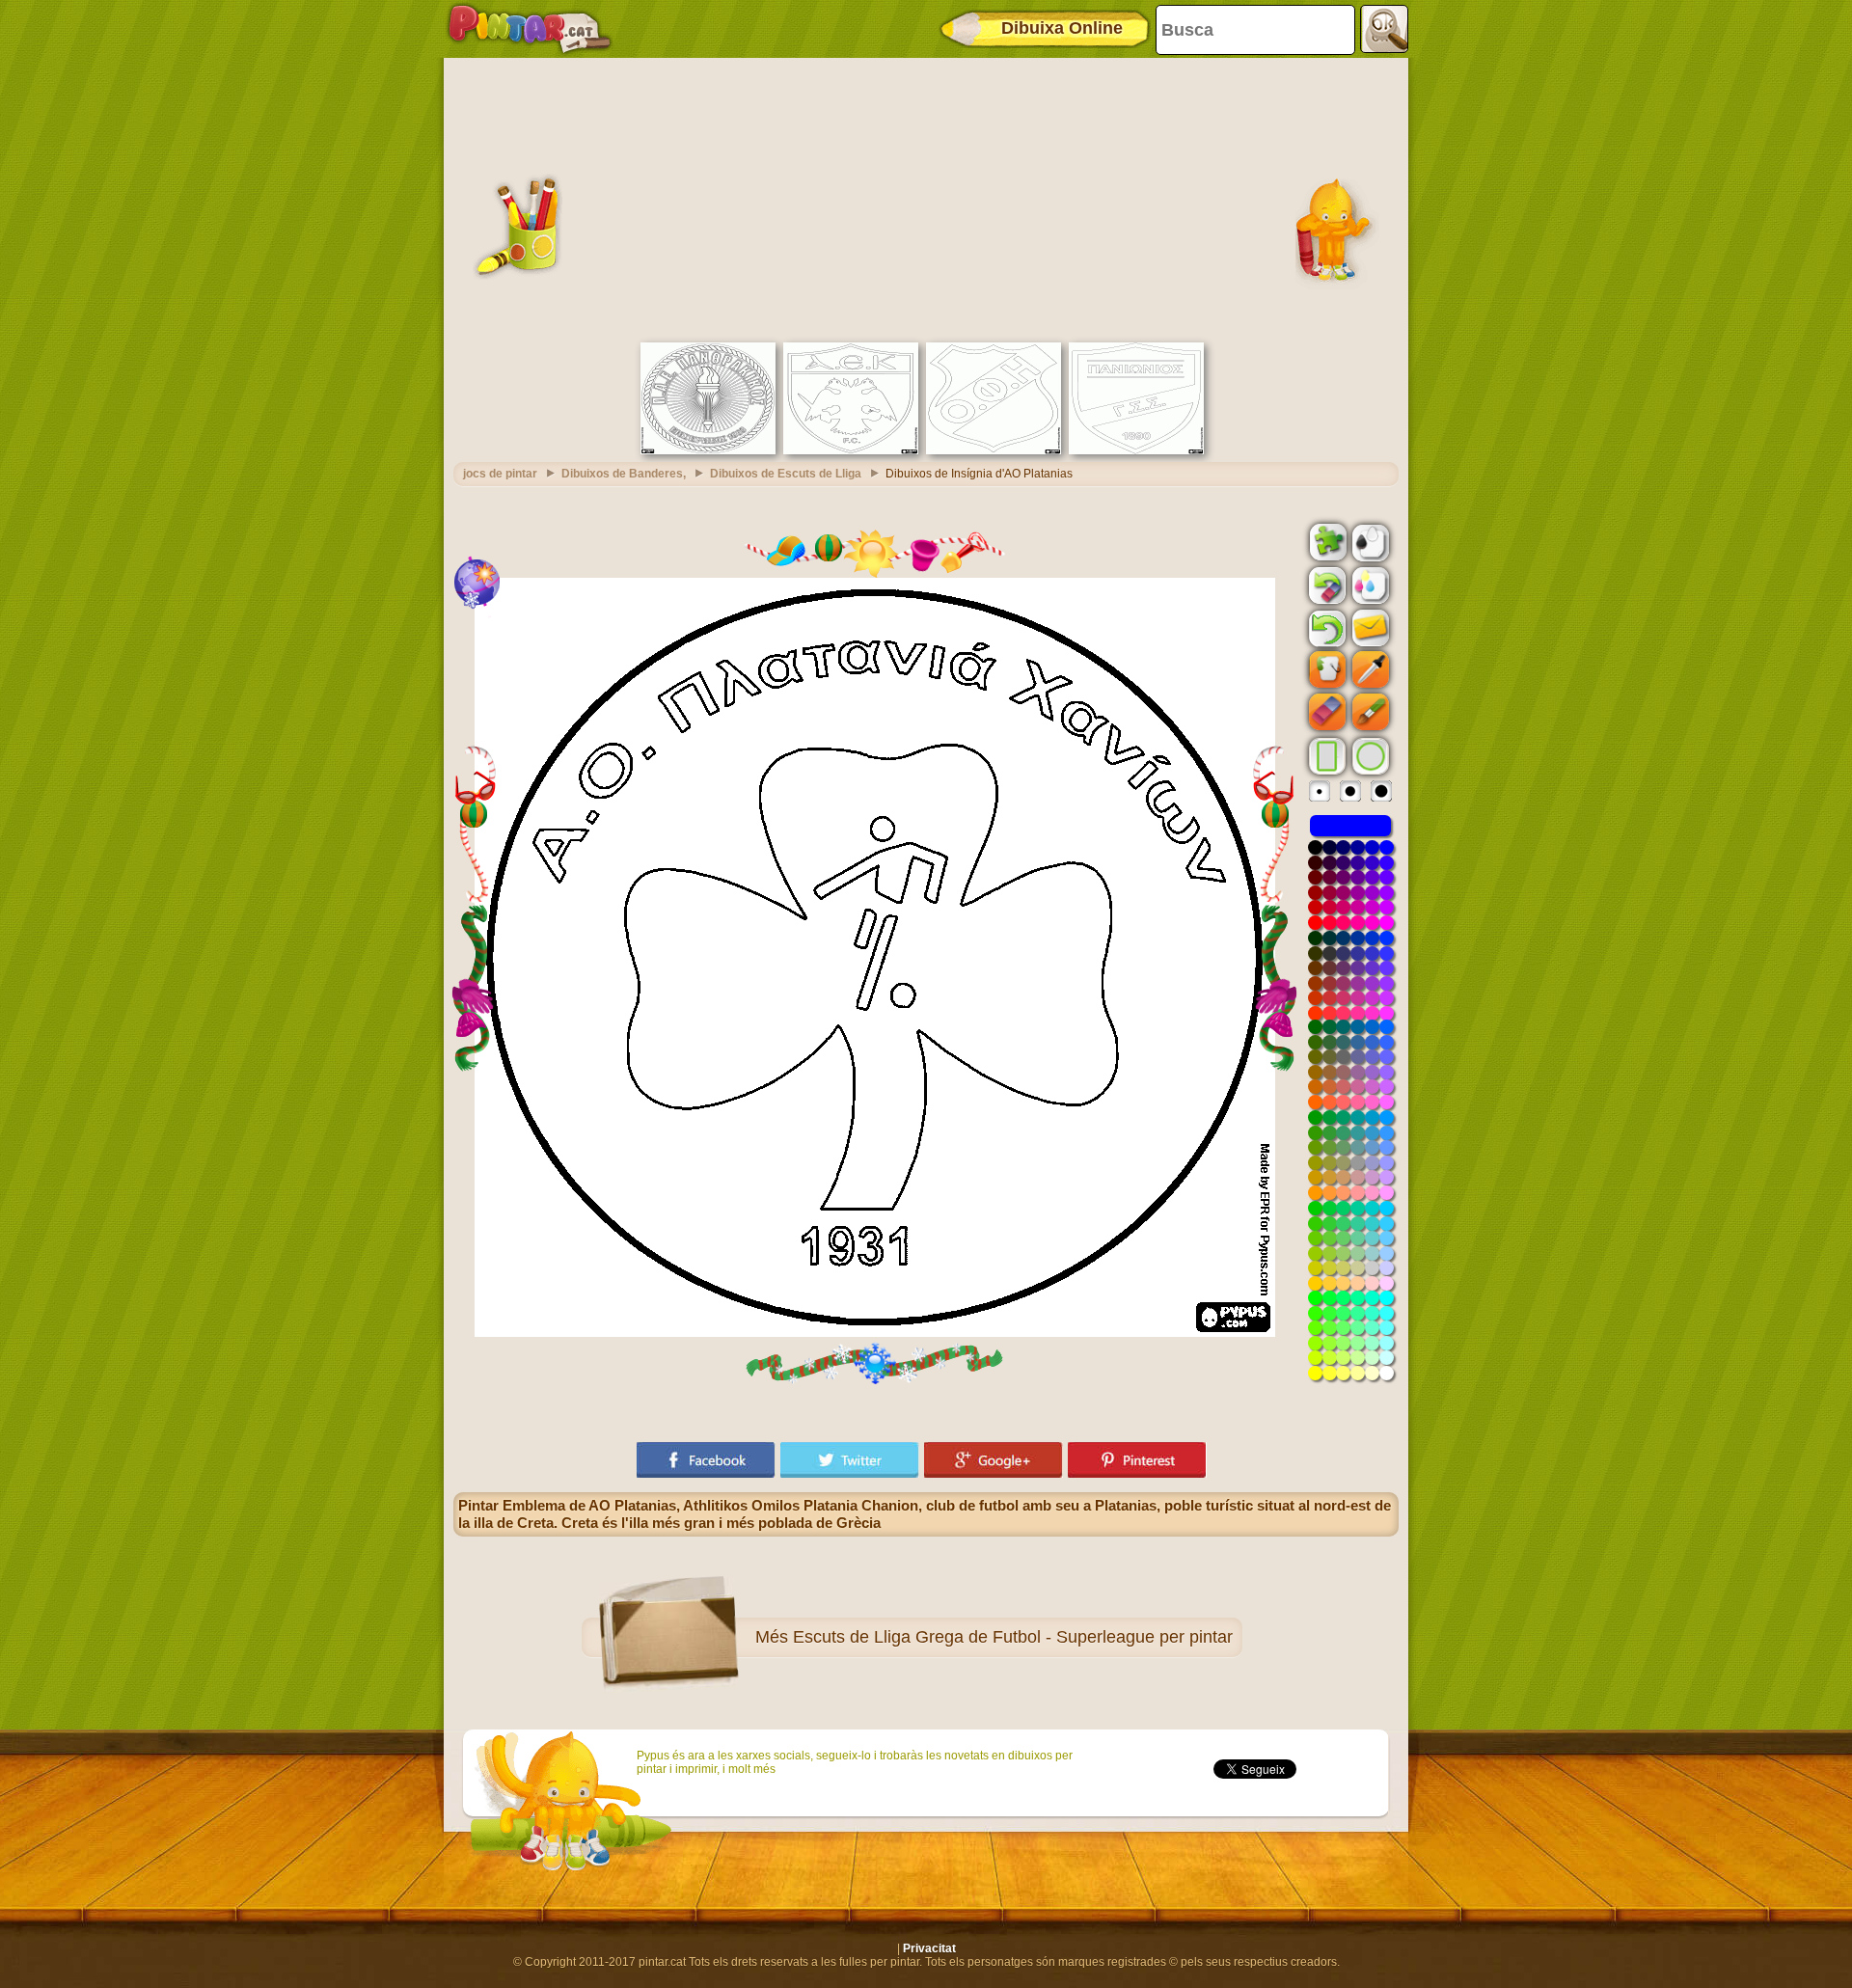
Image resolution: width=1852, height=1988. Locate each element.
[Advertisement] (926, 198)
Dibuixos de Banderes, (624, 474)
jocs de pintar (500, 474)
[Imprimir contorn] (1369, 541)
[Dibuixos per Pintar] (530, 29)
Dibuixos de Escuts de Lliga (786, 474)
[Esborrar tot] (1325, 586)
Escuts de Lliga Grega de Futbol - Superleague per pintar (1013, 1637)
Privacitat (929, 1948)
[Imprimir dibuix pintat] (1369, 585)
